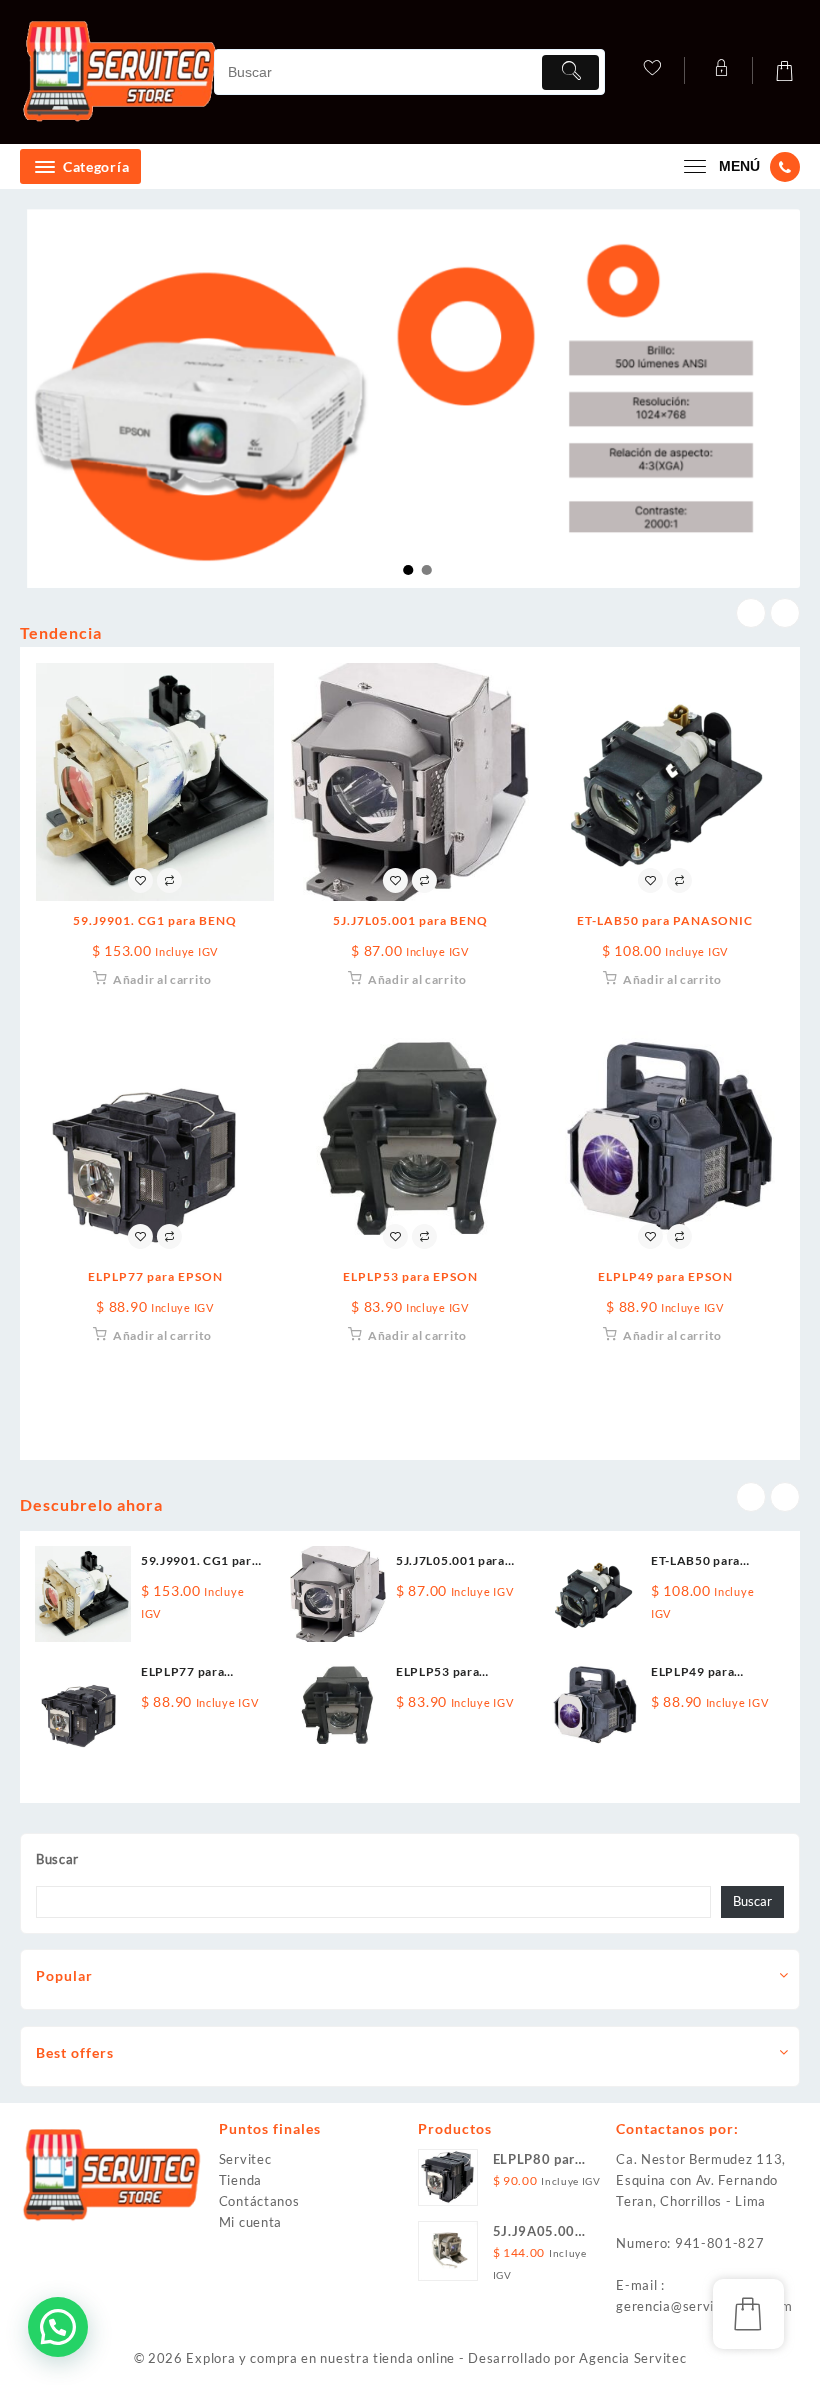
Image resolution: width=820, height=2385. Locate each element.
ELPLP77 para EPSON (155, 1276)
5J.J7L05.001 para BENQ (410, 920)
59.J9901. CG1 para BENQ (155, 920)
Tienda (240, 2180)
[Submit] (570, 72)
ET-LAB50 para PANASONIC (665, 920)
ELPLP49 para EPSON (665, 1276)
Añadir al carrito (162, 979)
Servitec (245, 2159)
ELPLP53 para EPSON (410, 1276)
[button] (58, 2327)
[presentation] (751, 613)
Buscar (57, 1859)
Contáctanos (259, 2201)
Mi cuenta (250, 2222)
